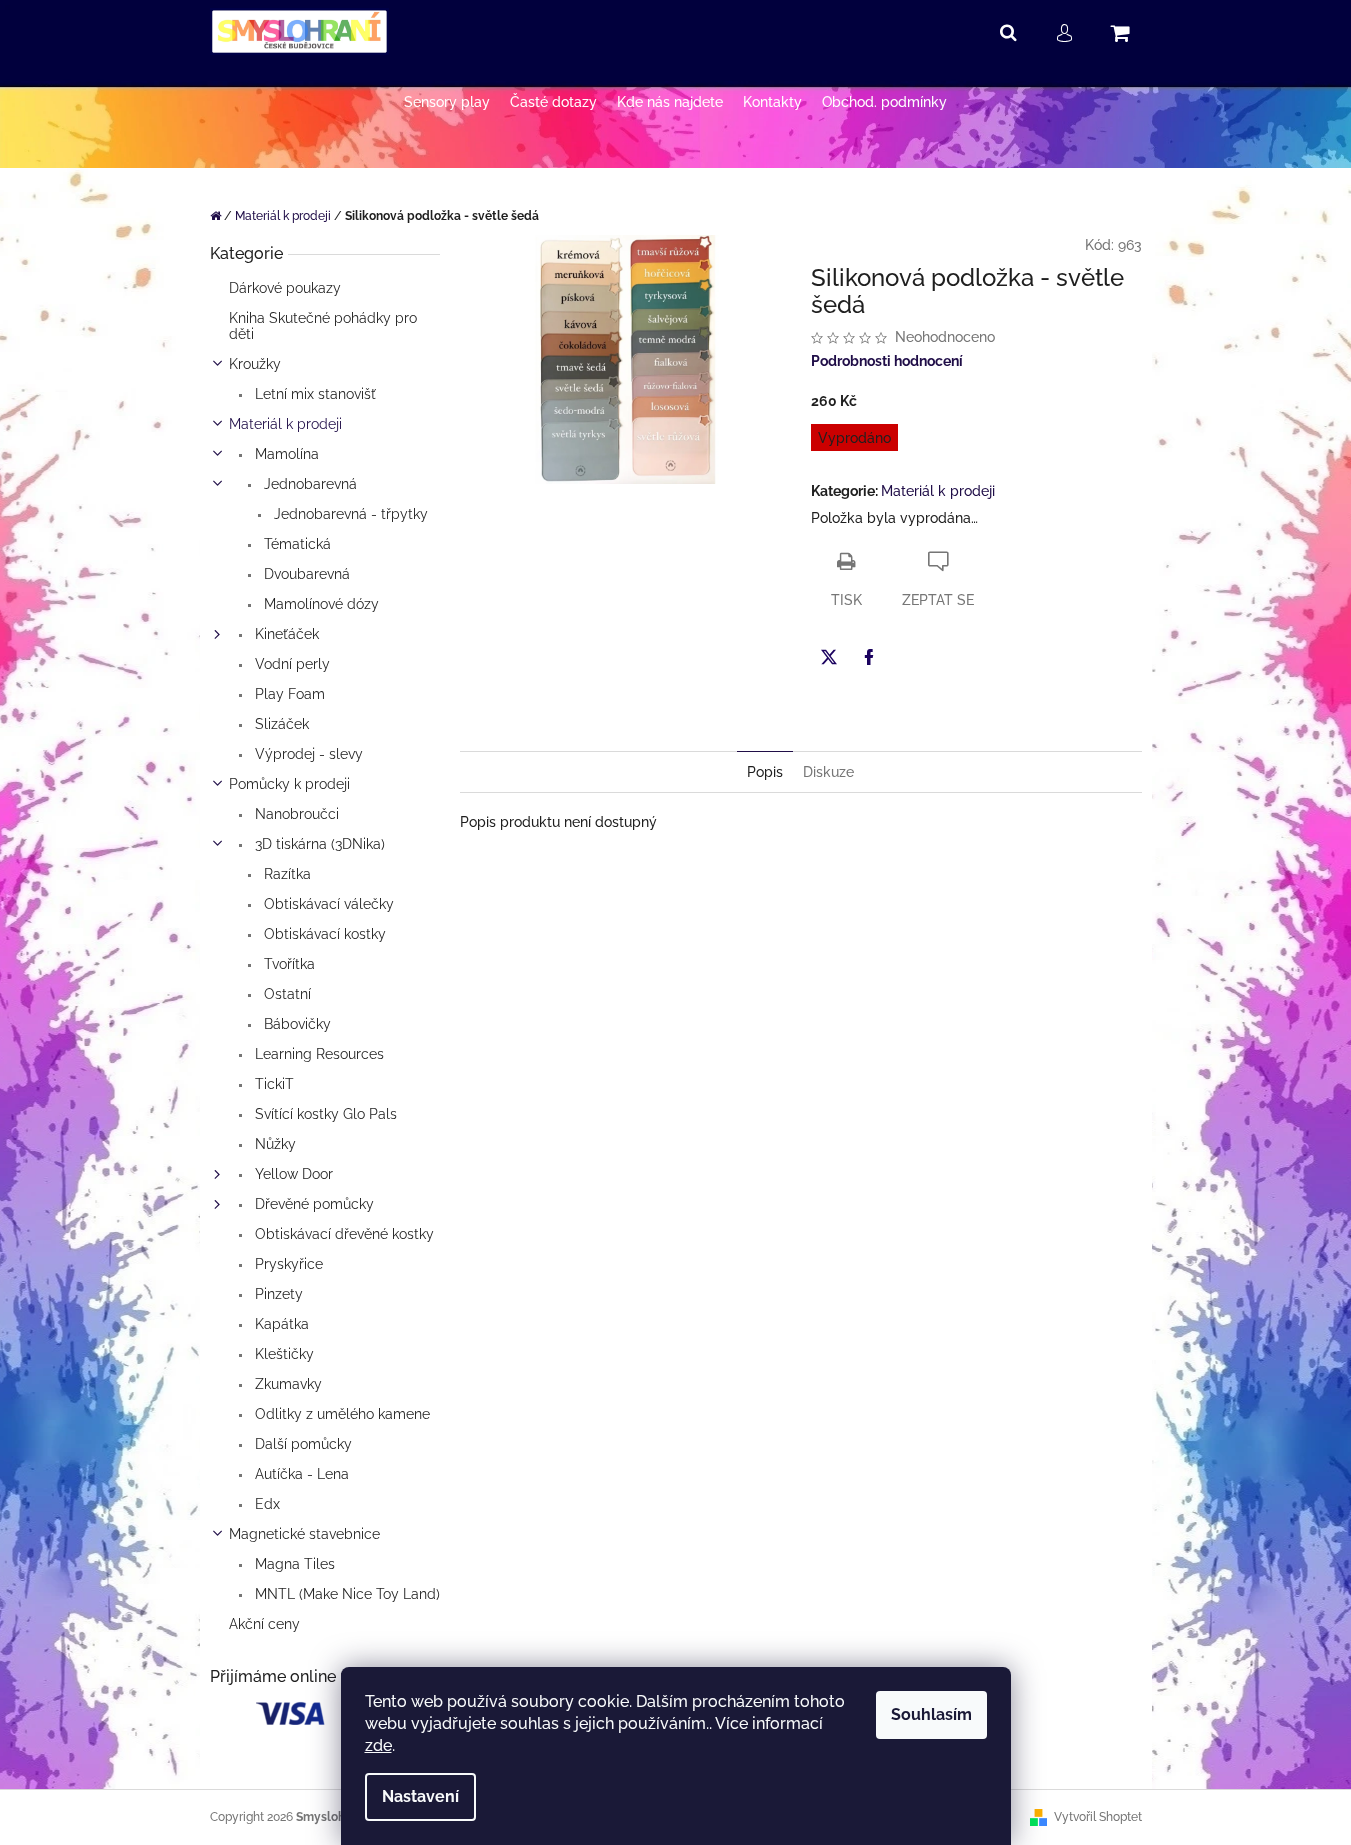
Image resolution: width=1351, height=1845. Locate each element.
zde (378, 1745)
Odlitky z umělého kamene (340, 1414)
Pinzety (277, 1294)
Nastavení (420, 1796)
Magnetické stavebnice (304, 1534)
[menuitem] (447, 102)
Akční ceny (264, 1624)
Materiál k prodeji (285, 424)
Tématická (295, 544)
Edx (265, 1504)
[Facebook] (869, 657)
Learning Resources (317, 1054)
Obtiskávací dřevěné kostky (342, 1234)
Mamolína (285, 454)
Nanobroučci (295, 814)
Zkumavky (286, 1384)
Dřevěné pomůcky (312, 1204)
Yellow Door (292, 1174)
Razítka (285, 874)
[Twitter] (829, 657)
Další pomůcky (301, 1444)
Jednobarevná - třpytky (349, 514)
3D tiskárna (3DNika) (318, 844)
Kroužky (255, 364)
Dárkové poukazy (285, 288)
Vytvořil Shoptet (1098, 1817)
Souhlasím (931, 1714)
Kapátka (280, 1324)
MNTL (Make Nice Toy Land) (345, 1594)
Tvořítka (287, 964)
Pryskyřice (287, 1264)
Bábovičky (295, 1024)
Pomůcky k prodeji (289, 784)
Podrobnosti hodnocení (887, 361)
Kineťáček (285, 634)
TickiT (272, 1084)
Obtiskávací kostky (323, 934)
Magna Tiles (293, 1564)
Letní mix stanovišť (313, 394)
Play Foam (288, 694)
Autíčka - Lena (300, 1474)
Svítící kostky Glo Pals (324, 1114)
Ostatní (285, 994)
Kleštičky (282, 1354)
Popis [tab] (765, 772)
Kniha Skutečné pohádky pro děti (323, 326)
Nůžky (273, 1144)
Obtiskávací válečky (327, 904)
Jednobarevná (308, 484)
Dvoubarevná (305, 574)
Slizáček (280, 724)
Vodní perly (290, 664)
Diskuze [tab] (828, 772)
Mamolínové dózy (319, 604)
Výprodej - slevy (307, 754)
